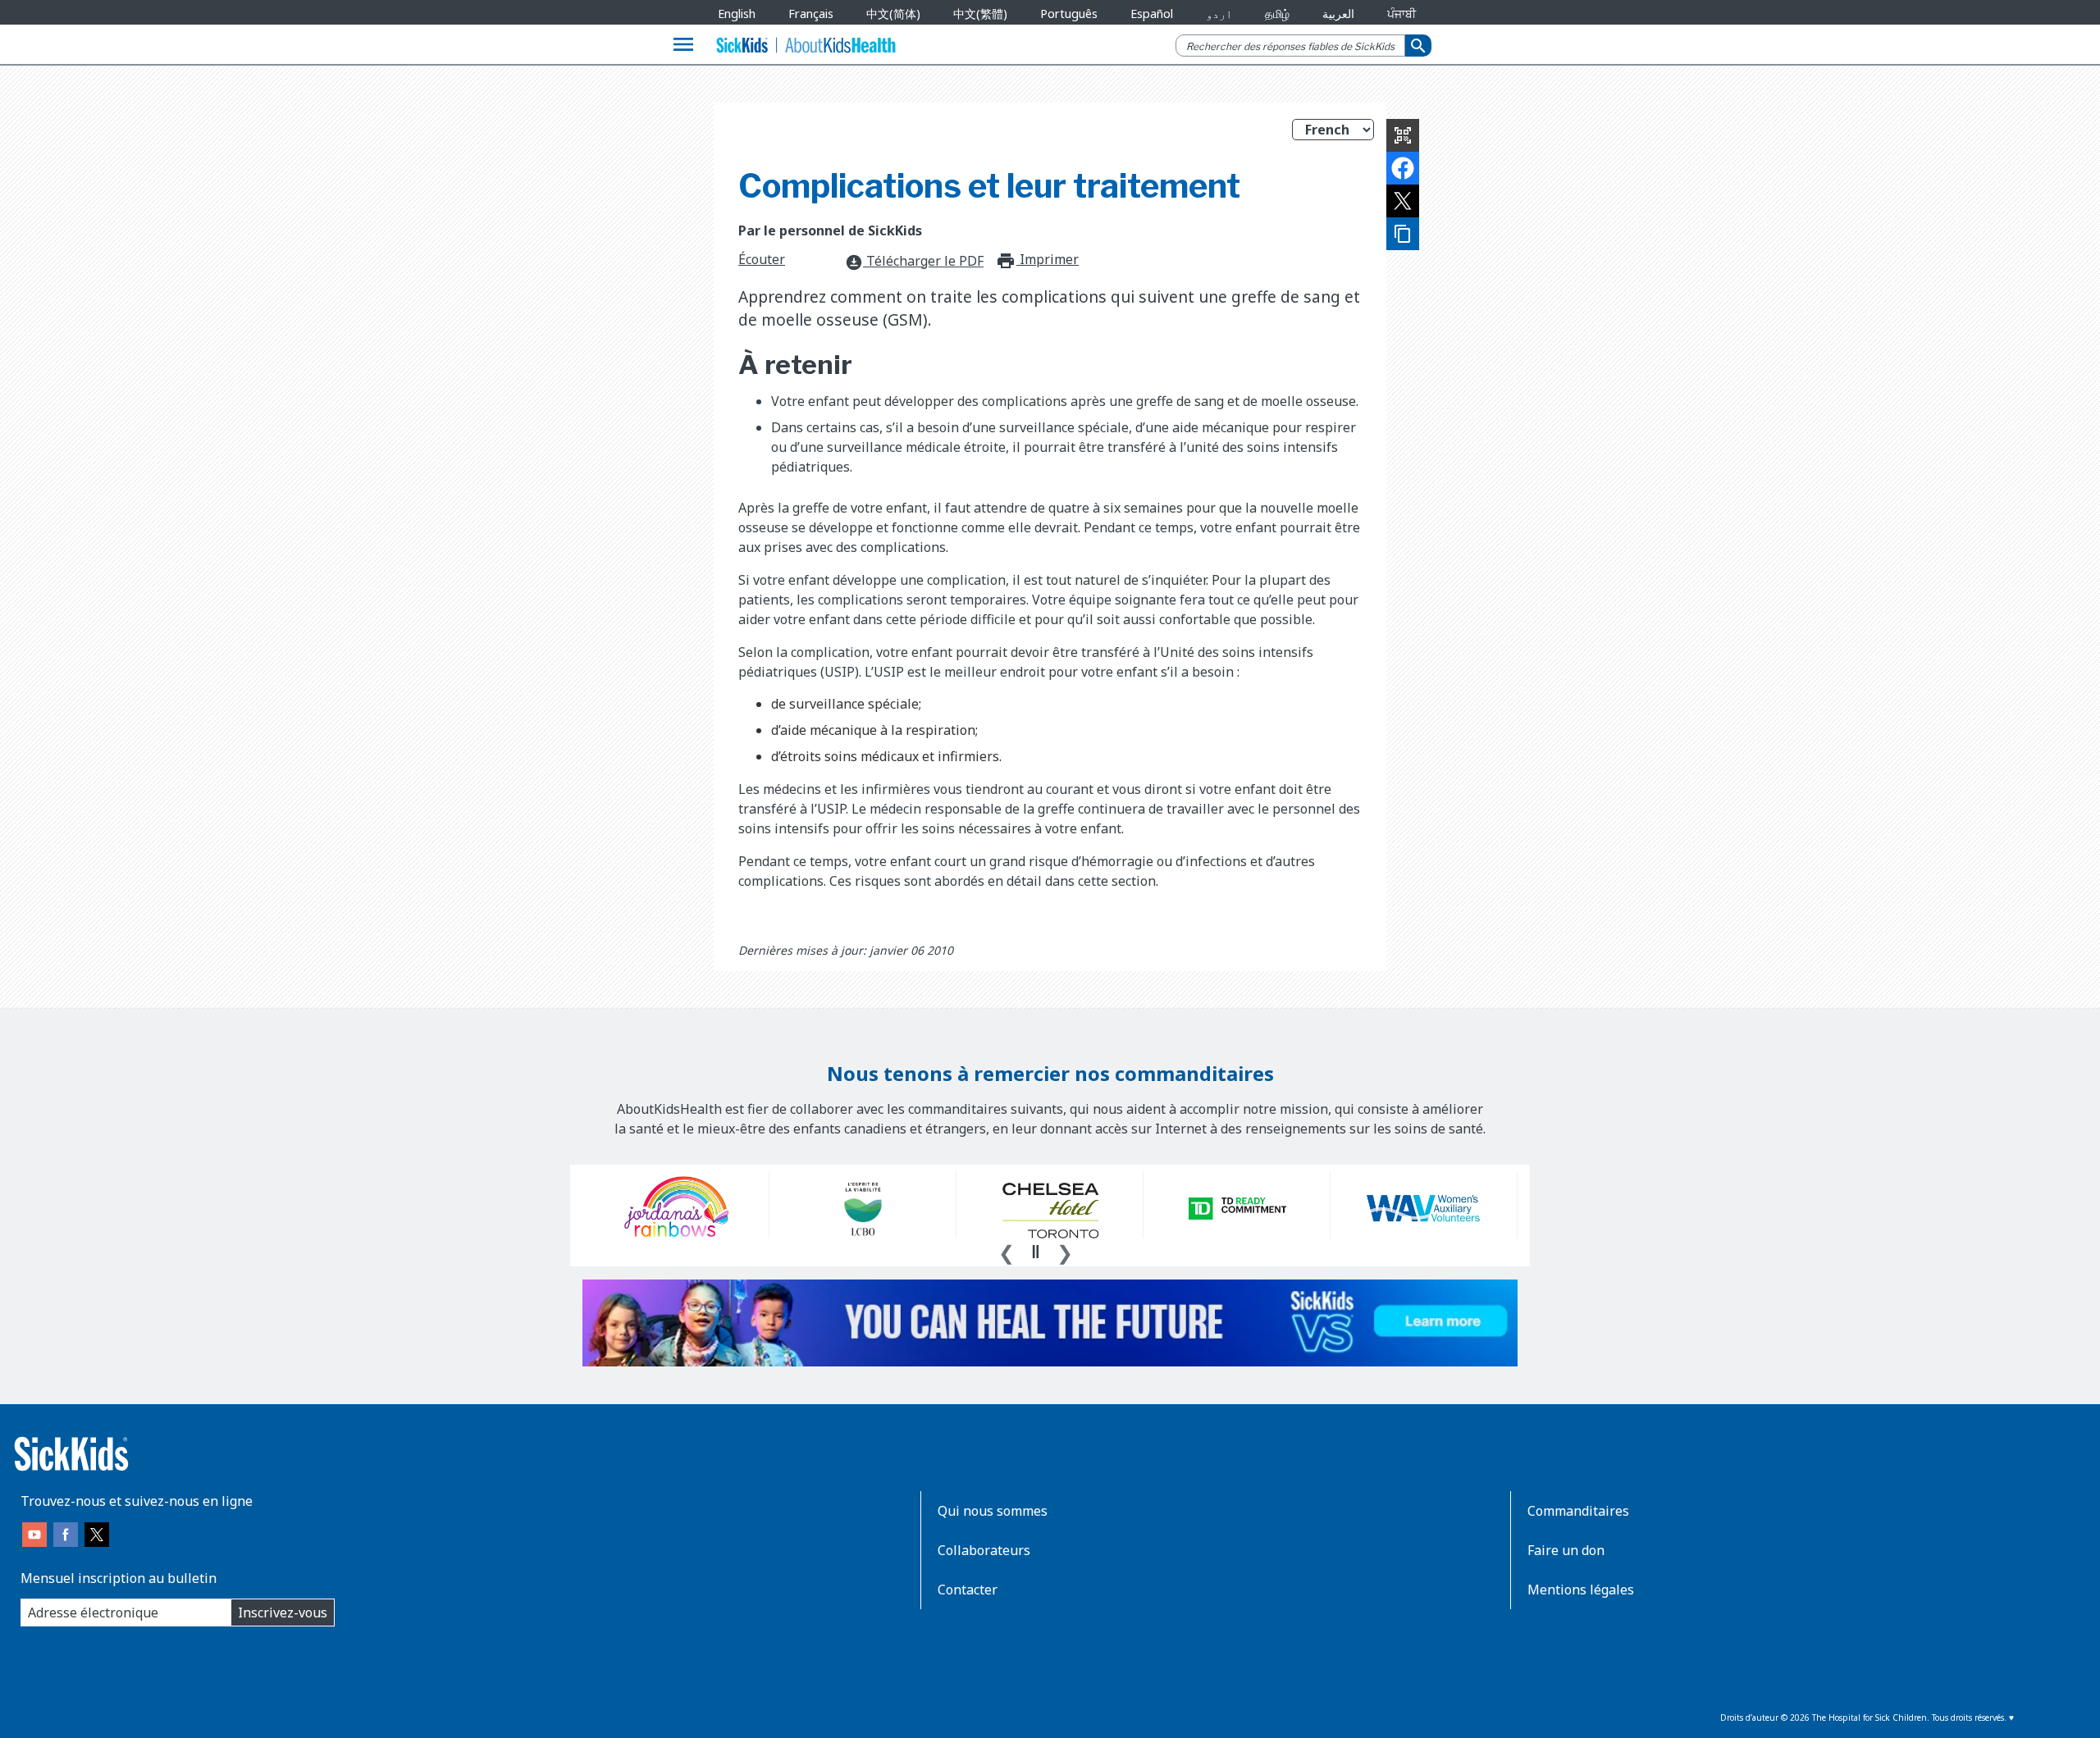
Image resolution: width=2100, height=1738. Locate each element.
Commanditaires (1578, 1511)
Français (811, 14)
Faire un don (1566, 1550)
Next (1065, 1251)
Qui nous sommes (993, 1511)
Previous (1007, 1251)
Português (1069, 14)
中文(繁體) (980, 14)
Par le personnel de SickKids (830, 230)
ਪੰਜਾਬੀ (1402, 14)
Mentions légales (1581, 1590)
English (737, 14)
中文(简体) (893, 14)
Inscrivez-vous (283, 1613)
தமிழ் (1277, 14)
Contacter (968, 1590)
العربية (1338, 14)
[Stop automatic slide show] (1035, 1252)
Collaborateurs (984, 1550)
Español (1152, 14)
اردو (1219, 14)
